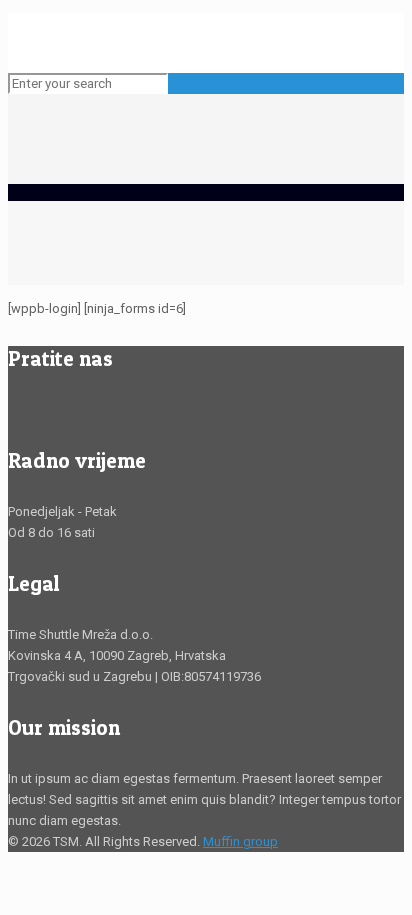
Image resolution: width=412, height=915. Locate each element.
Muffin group (240, 841)
